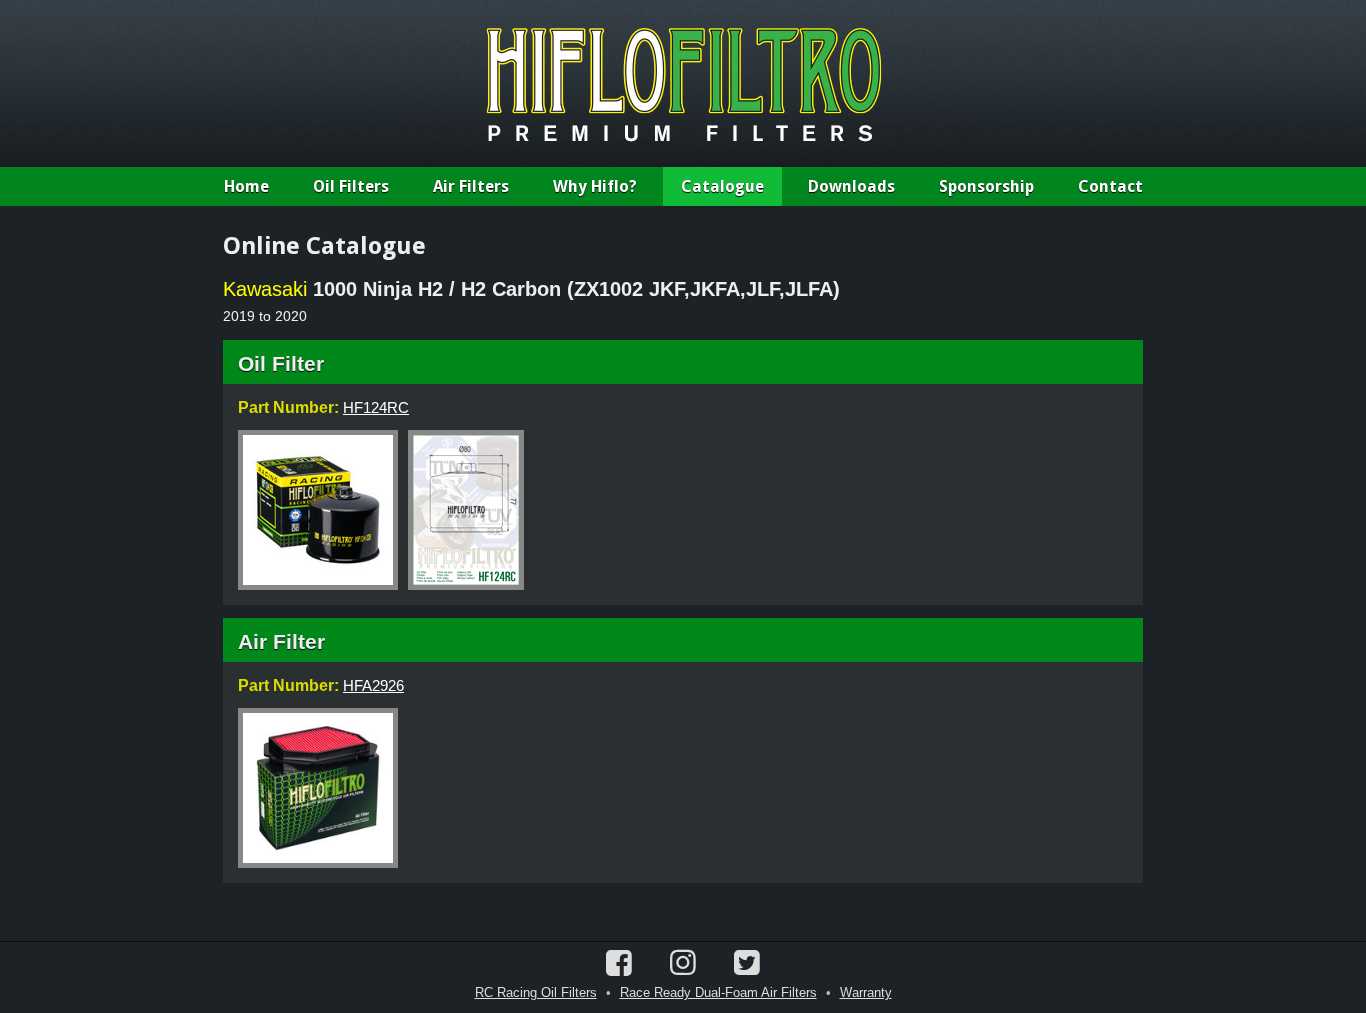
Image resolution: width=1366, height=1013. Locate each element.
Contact (1110, 186)
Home (246, 186)
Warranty (866, 992)
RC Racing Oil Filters (536, 992)
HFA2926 (373, 685)
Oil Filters (351, 186)
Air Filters (471, 186)
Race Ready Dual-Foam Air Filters (718, 992)
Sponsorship (986, 186)
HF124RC (376, 407)
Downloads (851, 186)
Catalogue (722, 186)
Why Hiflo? (595, 186)
